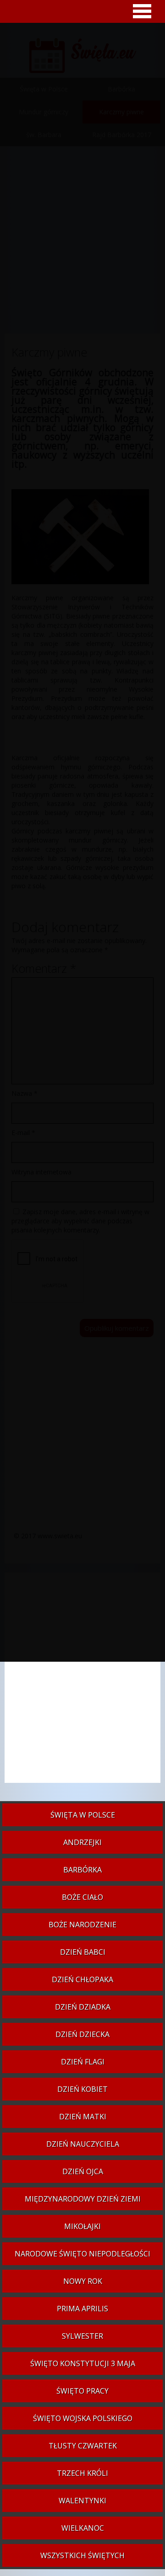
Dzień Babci (83, 1952)
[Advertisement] (82, 1682)
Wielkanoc (83, 2528)
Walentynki (82, 2501)
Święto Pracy (82, 2391)
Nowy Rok (83, 2281)
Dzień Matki (83, 2117)
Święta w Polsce (83, 1815)
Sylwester (82, 2336)
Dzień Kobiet (82, 2089)
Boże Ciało (82, 1897)
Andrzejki (82, 1842)
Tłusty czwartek (83, 2446)
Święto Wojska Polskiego (83, 2418)
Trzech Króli (82, 2473)
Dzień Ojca (83, 2171)
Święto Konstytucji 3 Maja (83, 2363)
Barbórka (82, 1870)
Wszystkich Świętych (82, 2555)
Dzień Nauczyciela (83, 2144)
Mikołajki (82, 2226)
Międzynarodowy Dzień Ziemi (83, 2199)
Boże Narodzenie (82, 1925)
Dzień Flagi (83, 2062)
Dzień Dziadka (83, 2007)
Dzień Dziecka (82, 2034)
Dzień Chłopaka (82, 1979)
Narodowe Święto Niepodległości (82, 2254)
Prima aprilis (82, 2309)
